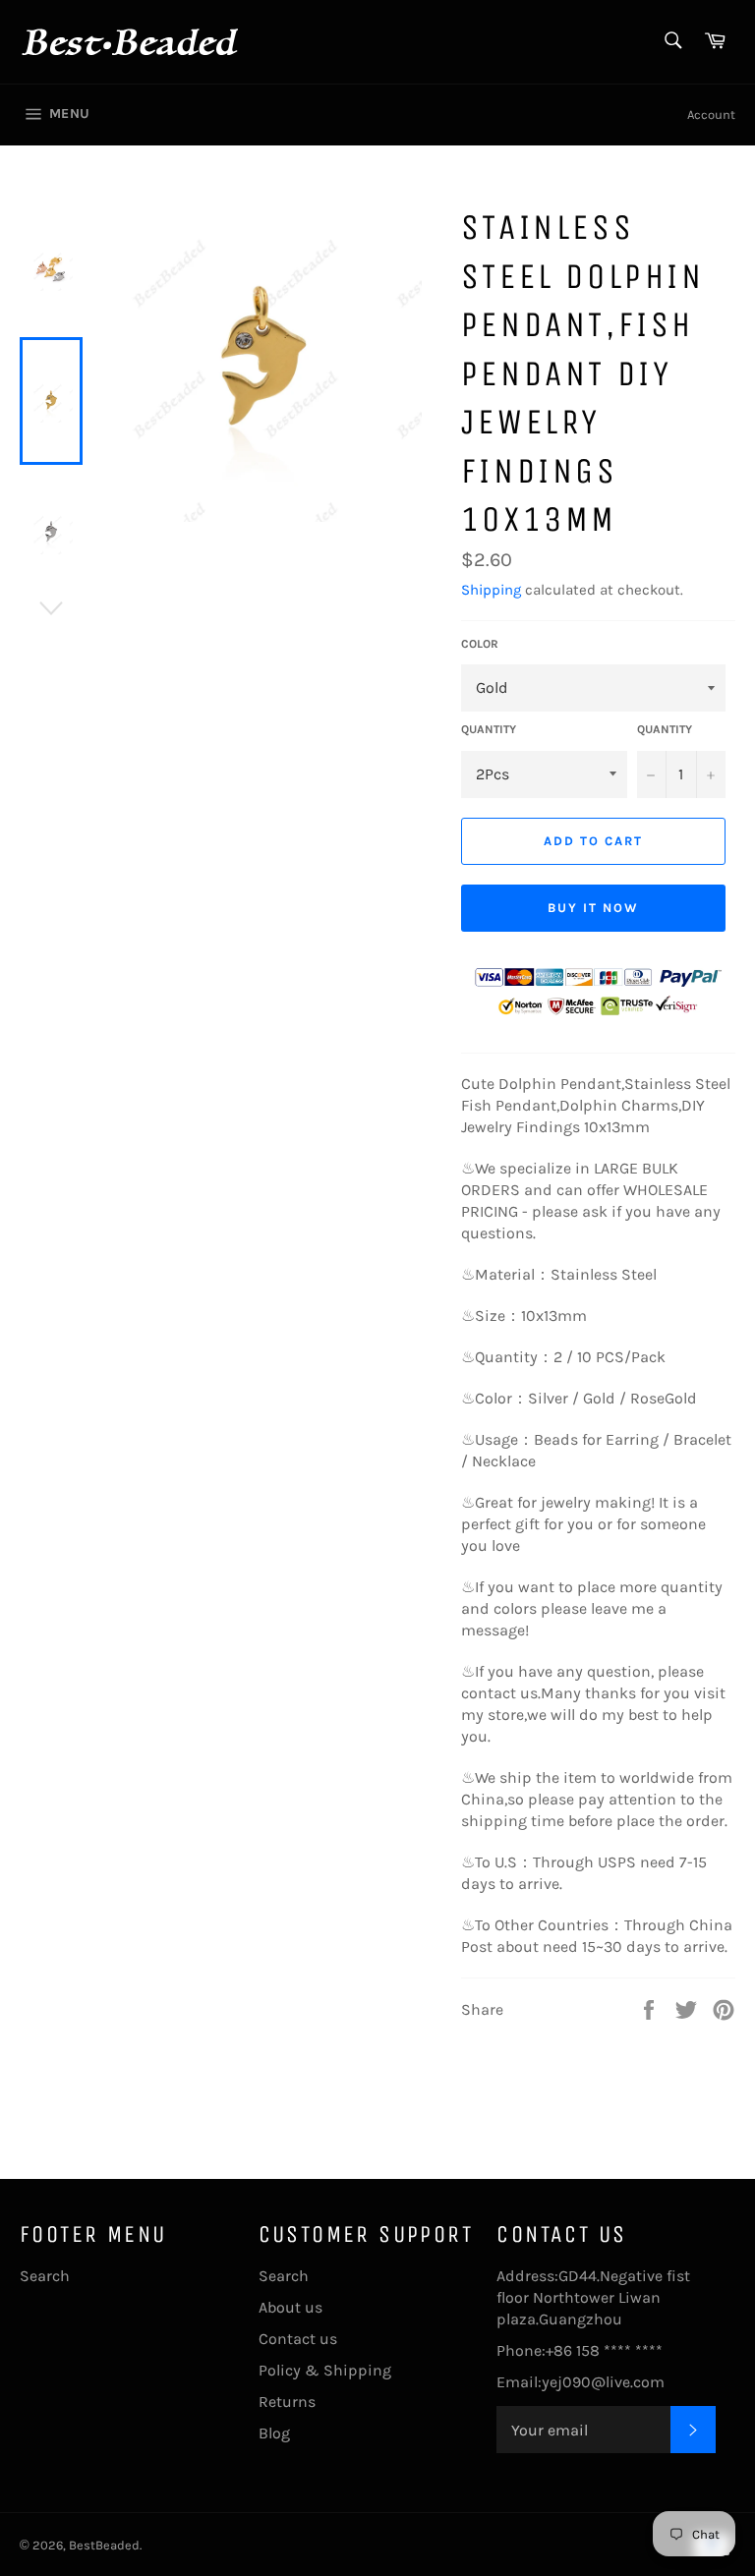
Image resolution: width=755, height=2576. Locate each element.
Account (711, 114)
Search (45, 2276)
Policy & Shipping (325, 2370)
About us (290, 2307)
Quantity (489, 729)
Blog (274, 2433)
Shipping (491, 590)
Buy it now (593, 908)
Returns (287, 2402)
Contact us (298, 2339)
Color (480, 644)
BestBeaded (104, 2545)
